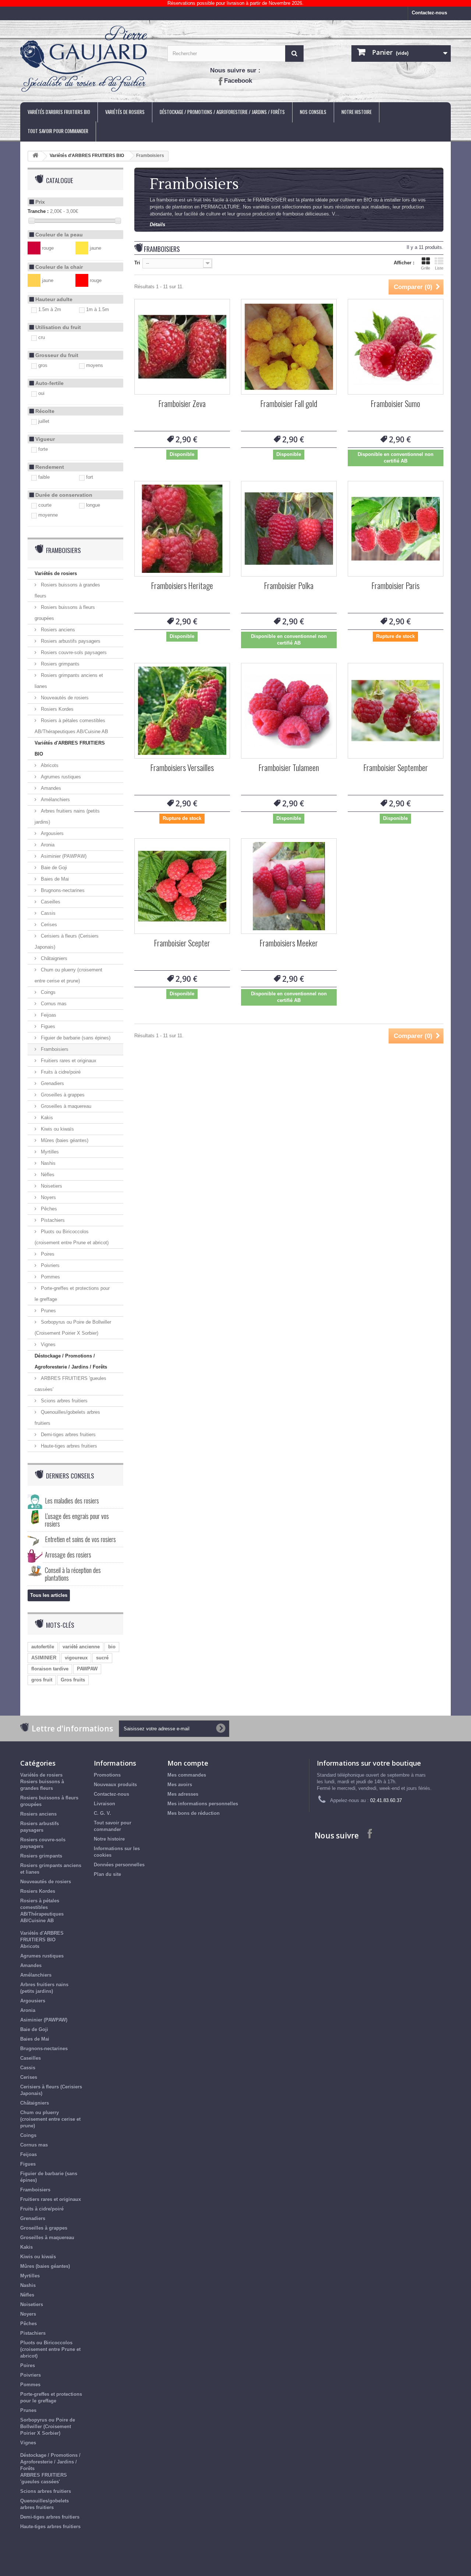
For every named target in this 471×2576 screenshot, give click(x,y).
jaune (95, 248)
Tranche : (38, 211)
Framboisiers (54, 1049)
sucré (102, 1658)
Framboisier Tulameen (289, 768)
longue (93, 505)
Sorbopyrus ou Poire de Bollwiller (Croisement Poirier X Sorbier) (73, 1328)
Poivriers (49, 1265)
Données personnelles (119, 1865)
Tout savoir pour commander (58, 131)
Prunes (48, 1311)
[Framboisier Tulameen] (289, 711)
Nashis (47, 1163)
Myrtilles (49, 1152)
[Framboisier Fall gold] (289, 347)
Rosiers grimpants (59, 664)
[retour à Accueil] (35, 156)
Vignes (47, 1344)
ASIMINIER (44, 1658)
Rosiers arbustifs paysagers (70, 641)
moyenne (48, 515)
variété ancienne (81, 1647)
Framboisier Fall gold (289, 404)
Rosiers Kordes (56, 709)
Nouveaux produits (115, 1785)
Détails (157, 224)
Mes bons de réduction (194, 1813)
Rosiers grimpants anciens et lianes (69, 681)
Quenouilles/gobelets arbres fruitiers (67, 1418)
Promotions (107, 1775)
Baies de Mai (54, 879)
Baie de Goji (53, 868)
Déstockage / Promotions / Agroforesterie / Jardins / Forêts (222, 112)
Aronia (47, 845)
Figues (47, 1026)
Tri (137, 263)
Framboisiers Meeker (289, 944)
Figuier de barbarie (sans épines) (75, 1038)
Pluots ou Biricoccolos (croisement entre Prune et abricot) (72, 1237)
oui (41, 393)
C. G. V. (102, 1813)
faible (44, 477)
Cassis (47, 913)
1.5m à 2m (50, 309)
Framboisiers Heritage (182, 586)
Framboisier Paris (395, 586)
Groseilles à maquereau (65, 1106)
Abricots (49, 765)
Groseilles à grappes (62, 1095)
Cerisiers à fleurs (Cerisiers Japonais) (67, 941)
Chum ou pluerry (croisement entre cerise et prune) (68, 975)
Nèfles (47, 1175)
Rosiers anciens (57, 630)
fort (90, 477)
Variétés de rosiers (125, 112)
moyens (95, 365)
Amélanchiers (55, 800)
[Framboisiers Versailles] (182, 711)
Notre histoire (357, 112)
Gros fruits (73, 1680)
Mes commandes (187, 1775)
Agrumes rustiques (60, 777)
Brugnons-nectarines (62, 890)
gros (43, 365)
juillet (44, 421)
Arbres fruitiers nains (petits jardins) (67, 816)
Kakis (46, 1118)
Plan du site (107, 1874)
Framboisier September (396, 768)
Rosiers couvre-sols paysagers (73, 652)
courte (45, 505)
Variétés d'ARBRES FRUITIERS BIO (59, 112)
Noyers (48, 1197)
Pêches (48, 1209)
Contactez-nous (429, 13)
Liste (439, 268)
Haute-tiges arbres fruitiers (68, 1446)
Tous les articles (49, 1595)
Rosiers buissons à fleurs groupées (65, 613)
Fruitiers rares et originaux (68, 1061)
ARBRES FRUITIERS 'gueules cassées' (70, 1384)
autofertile (43, 1647)
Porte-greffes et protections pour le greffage (72, 1294)
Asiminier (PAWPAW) (63, 856)
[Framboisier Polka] (289, 529)
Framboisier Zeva (182, 404)
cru (42, 337)
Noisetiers (51, 1186)
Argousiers (52, 833)
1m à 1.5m (98, 309)
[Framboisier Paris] (396, 529)
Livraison (105, 1804)
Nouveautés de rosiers (64, 698)
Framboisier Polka (289, 586)
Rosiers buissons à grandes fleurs (67, 590)
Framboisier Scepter (182, 944)
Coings (47, 992)
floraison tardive (50, 1669)
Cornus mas (53, 1004)
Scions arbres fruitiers (63, 1401)
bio (112, 1647)
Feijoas (48, 1015)
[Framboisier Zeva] (182, 347)
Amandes (50, 788)
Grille (426, 268)
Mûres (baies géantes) (64, 1140)
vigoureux (76, 1658)
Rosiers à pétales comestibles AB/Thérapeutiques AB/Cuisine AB (71, 726)
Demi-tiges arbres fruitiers (68, 1435)
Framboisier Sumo (395, 404)
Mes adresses (183, 1794)
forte (43, 449)
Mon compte (188, 1763)
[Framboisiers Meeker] (289, 886)
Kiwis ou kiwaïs (57, 1129)
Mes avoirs (180, 1785)
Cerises (48, 925)
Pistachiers (52, 1220)
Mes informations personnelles (203, 1804)
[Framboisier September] (396, 711)
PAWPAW (87, 1669)
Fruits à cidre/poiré (60, 1072)
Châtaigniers (53, 958)
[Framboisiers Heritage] (182, 529)
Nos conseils (313, 112)
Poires (47, 1254)
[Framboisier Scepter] (182, 886)
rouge (48, 248)
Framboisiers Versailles (182, 768)
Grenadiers (52, 1083)
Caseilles (50, 902)
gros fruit (42, 1680)
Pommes (50, 1277)
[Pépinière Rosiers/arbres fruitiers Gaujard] (88, 59)
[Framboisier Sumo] (396, 347)
